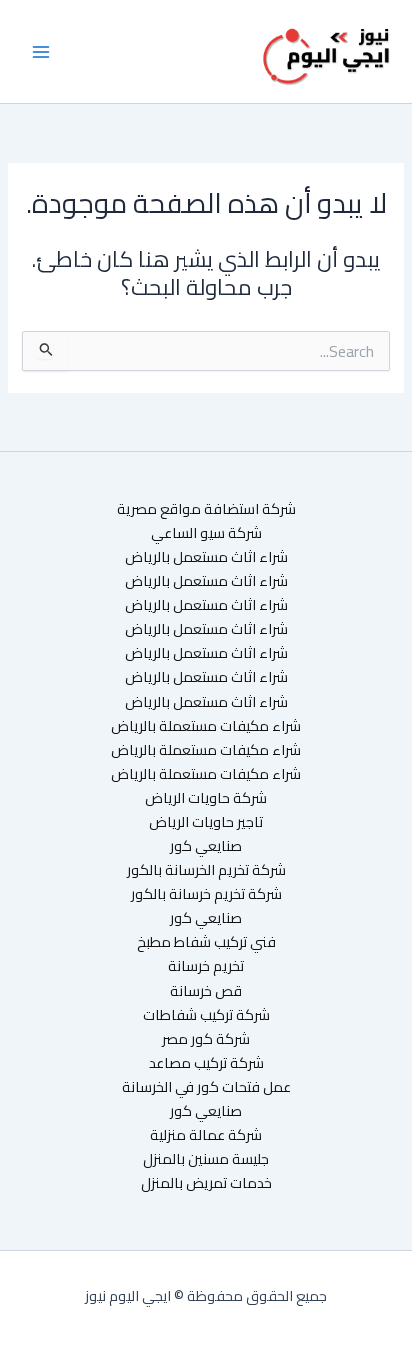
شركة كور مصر (206, 1039)
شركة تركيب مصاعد (206, 1063)
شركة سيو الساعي (206, 533)
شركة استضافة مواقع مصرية (206, 509)
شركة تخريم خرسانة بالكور (206, 894)
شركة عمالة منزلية (206, 1135)
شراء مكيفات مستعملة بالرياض (206, 726)
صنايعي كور (206, 846)
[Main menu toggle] (41, 52)
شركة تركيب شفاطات (206, 1015)
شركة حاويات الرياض (206, 798)
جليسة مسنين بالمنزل (206, 1159)
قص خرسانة (206, 991)
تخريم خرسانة (206, 966)
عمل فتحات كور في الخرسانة (206, 1087)
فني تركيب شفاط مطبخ (206, 942)
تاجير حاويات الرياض (206, 822)
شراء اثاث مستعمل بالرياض (206, 557)
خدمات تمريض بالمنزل (206, 1183)
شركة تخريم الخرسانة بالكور (206, 870)
